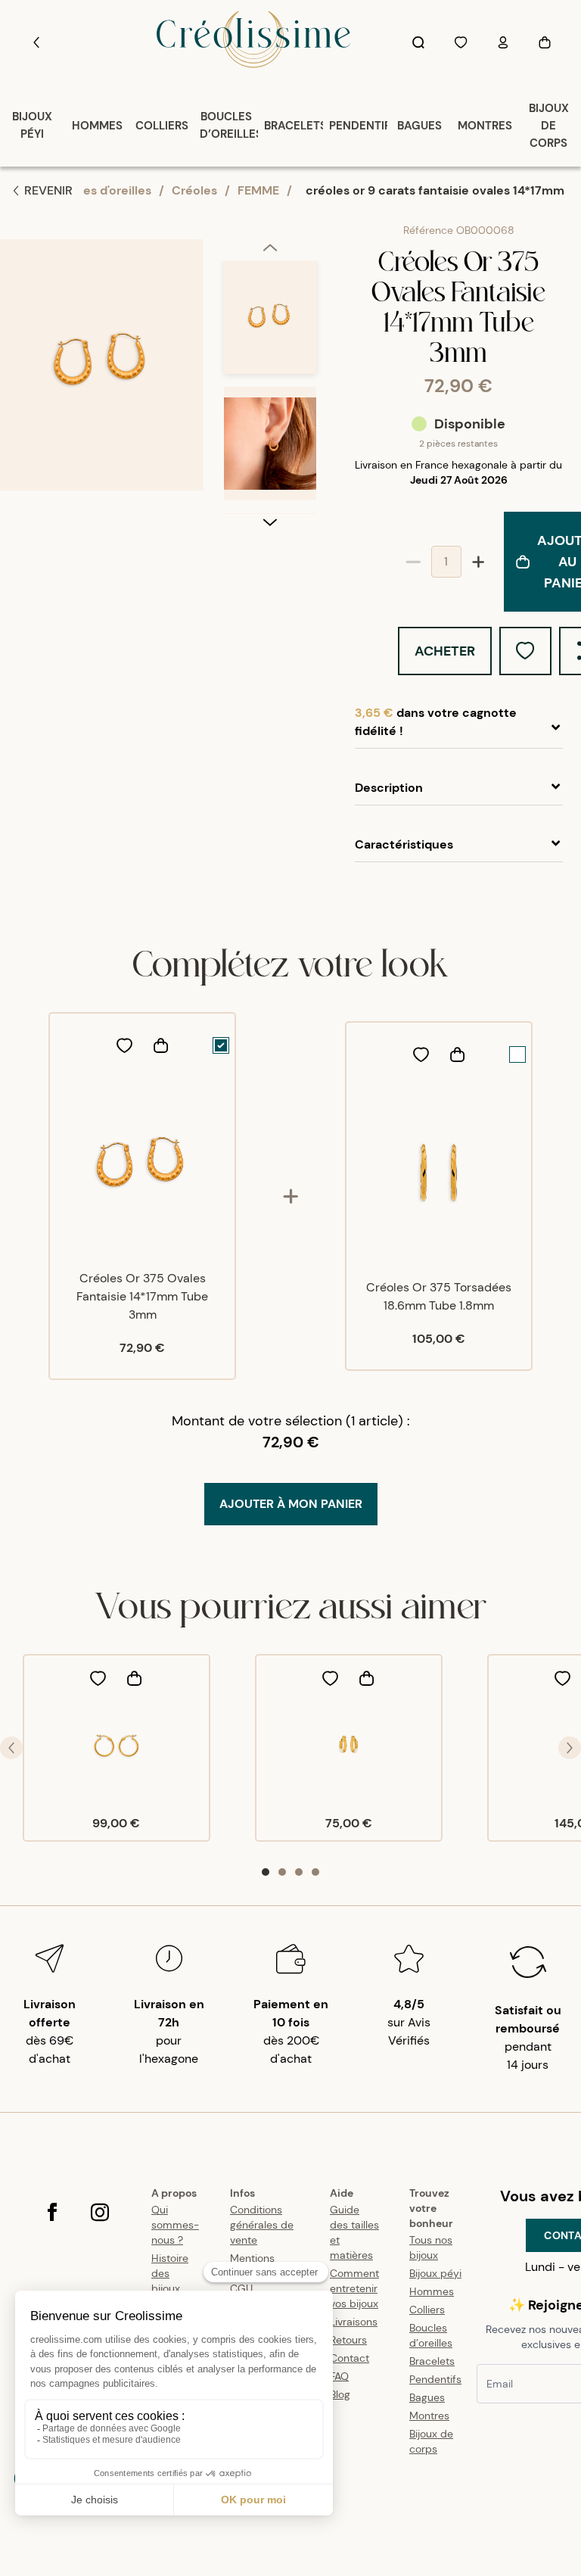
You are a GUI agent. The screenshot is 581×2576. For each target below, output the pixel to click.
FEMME (258, 190)
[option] (270, 324)
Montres (429, 2416)
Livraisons (354, 2322)
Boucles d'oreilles (101, 190)
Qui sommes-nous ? (175, 2225)
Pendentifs (435, 2379)
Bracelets (432, 2361)
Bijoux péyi (435, 2273)
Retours (348, 2340)
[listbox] (270, 387)
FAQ (339, 2376)
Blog (340, 2394)
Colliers (427, 2310)
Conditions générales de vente (262, 2225)
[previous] (270, 250)
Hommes (432, 2291)
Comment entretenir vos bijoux (354, 2288)
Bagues (427, 2397)
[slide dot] (266, 1872)
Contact (350, 2358)
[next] (270, 522)
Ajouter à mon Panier (291, 1504)
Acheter (445, 651)
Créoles (194, 190)
